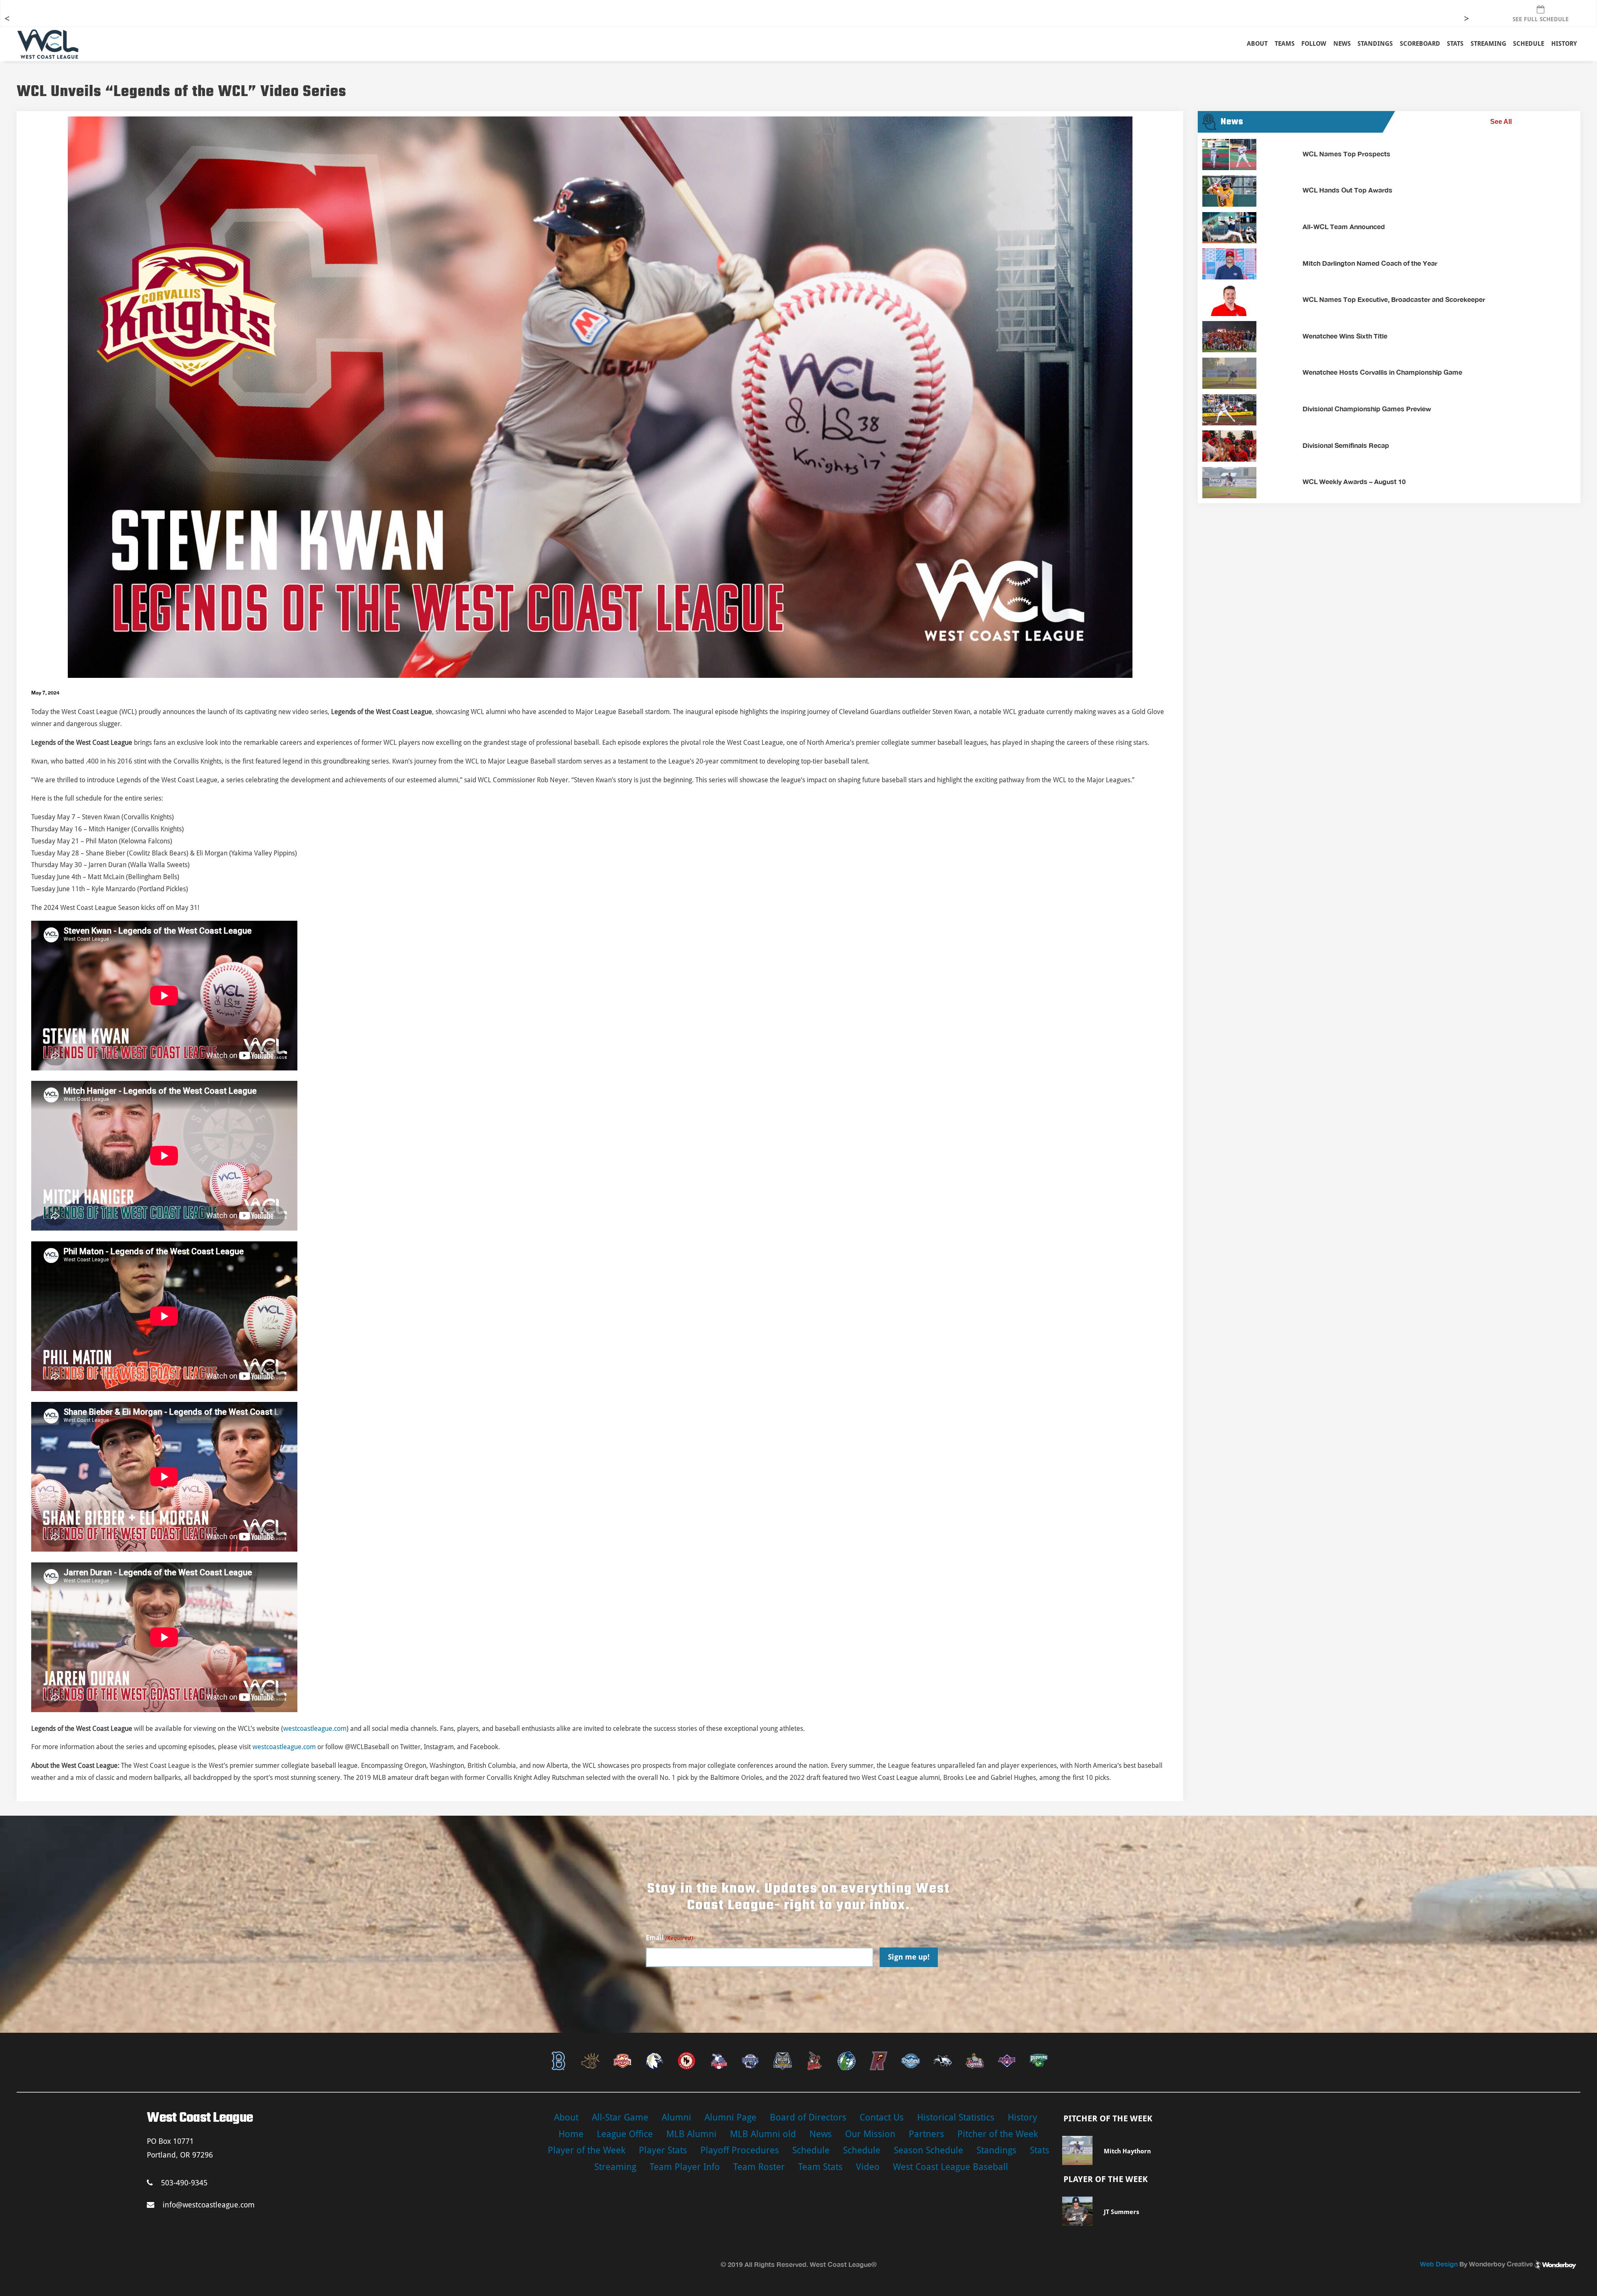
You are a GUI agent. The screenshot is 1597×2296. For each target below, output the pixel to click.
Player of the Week (587, 2150)
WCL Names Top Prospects (1346, 154)
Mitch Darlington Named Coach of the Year (1370, 263)
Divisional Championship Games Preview (1367, 409)
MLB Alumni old (763, 2134)
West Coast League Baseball (951, 2167)
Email (669, 1938)
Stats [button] (1455, 44)
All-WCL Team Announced (1344, 226)
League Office (625, 2134)
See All (1501, 122)
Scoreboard (1420, 44)
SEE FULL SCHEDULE (1541, 19)
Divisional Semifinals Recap (1346, 445)
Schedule (811, 2150)
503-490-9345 (184, 2183)
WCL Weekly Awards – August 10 (1354, 481)
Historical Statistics (956, 2117)
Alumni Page (731, 2117)
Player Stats (663, 2150)
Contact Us (882, 2117)
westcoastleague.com (315, 1729)
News (1342, 44)
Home (571, 2134)
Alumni (676, 2117)
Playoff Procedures (740, 2150)
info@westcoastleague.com (209, 2205)
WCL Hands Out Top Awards (1347, 190)
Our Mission (870, 2134)
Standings (1375, 44)
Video (868, 2167)
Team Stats (820, 2167)
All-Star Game (620, 2117)
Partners (926, 2134)
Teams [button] (1285, 44)
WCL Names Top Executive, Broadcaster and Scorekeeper (1394, 299)
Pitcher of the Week (998, 2134)
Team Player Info (685, 2167)
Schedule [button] (1529, 44)
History (1564, 44)
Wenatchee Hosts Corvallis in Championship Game (1382, 372)
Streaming (1488, 44)
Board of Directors (808, 2117)
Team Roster (759, 2167)
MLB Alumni (691, 2134)
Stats (1040, 2150)
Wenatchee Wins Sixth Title (1345, 336)
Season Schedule (928, 2150)
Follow (1314, 44)
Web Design (1439, 2264)
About (1257, 44)
